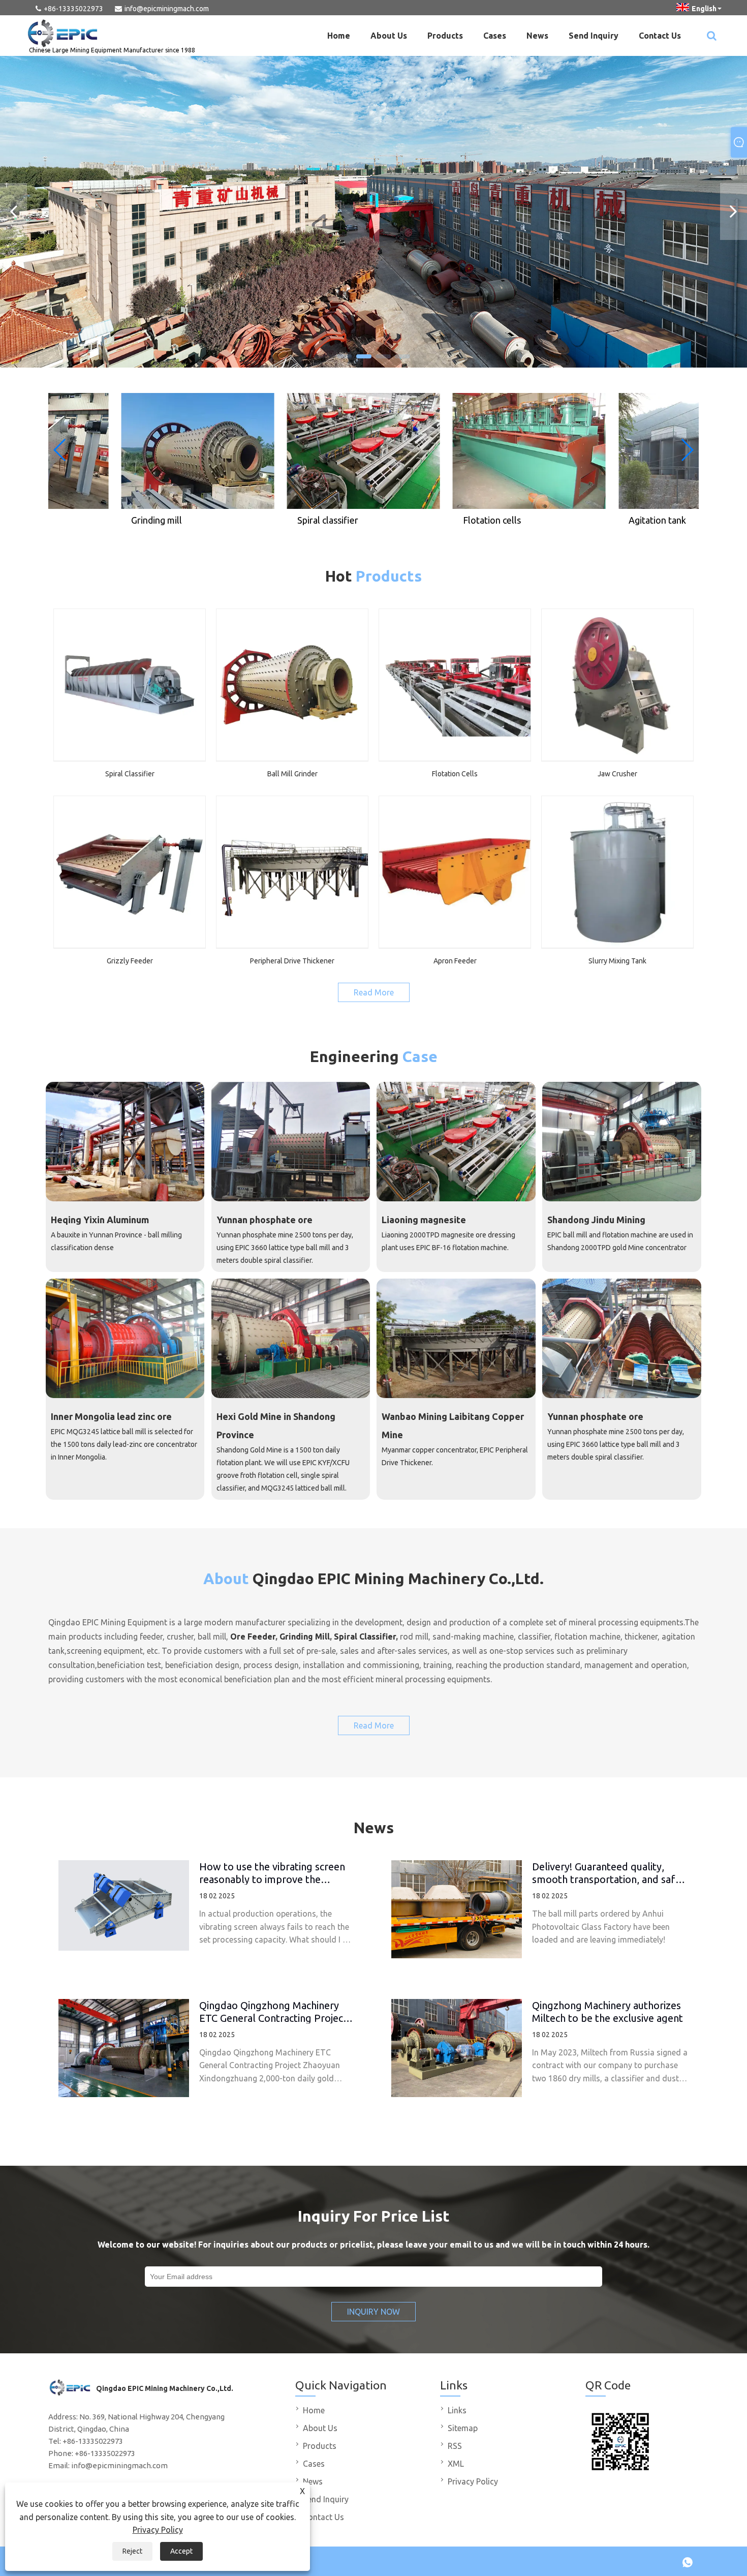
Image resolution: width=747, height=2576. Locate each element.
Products (445, 36)
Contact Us (660, 36)
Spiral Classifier (365, 1636)
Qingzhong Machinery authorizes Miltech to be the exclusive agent (608, 2011)
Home (339, 36)
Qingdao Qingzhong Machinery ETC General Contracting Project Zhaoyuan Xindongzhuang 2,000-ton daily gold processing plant (274, 2011)
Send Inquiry (594, 36)
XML (456, 2464)
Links (457, 2410)
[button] (345, 356)
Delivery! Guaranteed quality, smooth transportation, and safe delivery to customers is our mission (606, 1873)
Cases (495, 36)
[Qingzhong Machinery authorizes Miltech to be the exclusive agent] (457, 2048)
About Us (389, 36)
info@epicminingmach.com (167, 9)
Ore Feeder (253, 1636)
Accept (181, 2551)
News (537, 36)
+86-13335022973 (73, 9)
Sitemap (463, 2428)
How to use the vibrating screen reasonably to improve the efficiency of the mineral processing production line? (272, 1873)
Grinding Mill (305, 1636)
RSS (455, 2446)
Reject (132, 2551)
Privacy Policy (158, 2530)
